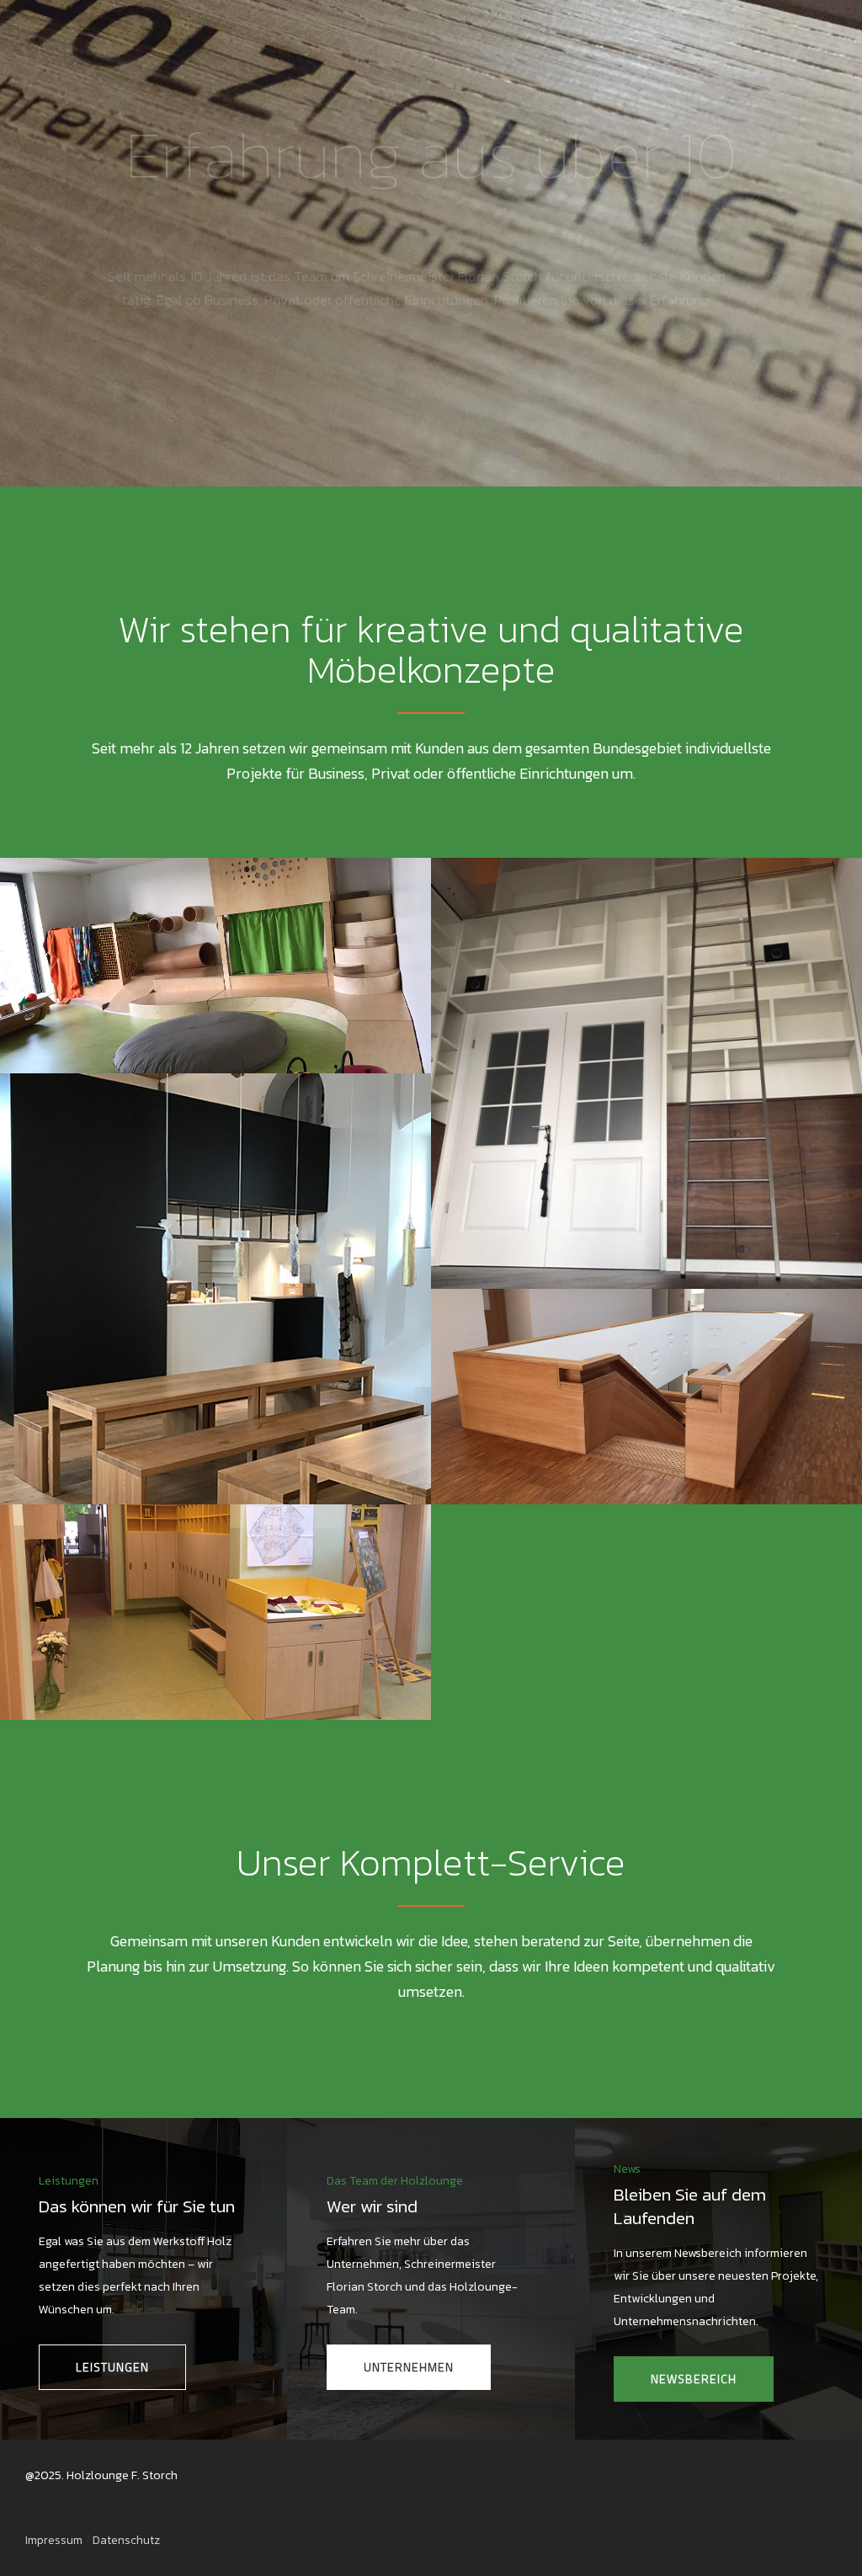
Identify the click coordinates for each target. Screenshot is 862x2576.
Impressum (54, 2540)
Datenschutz (126, 2540)
